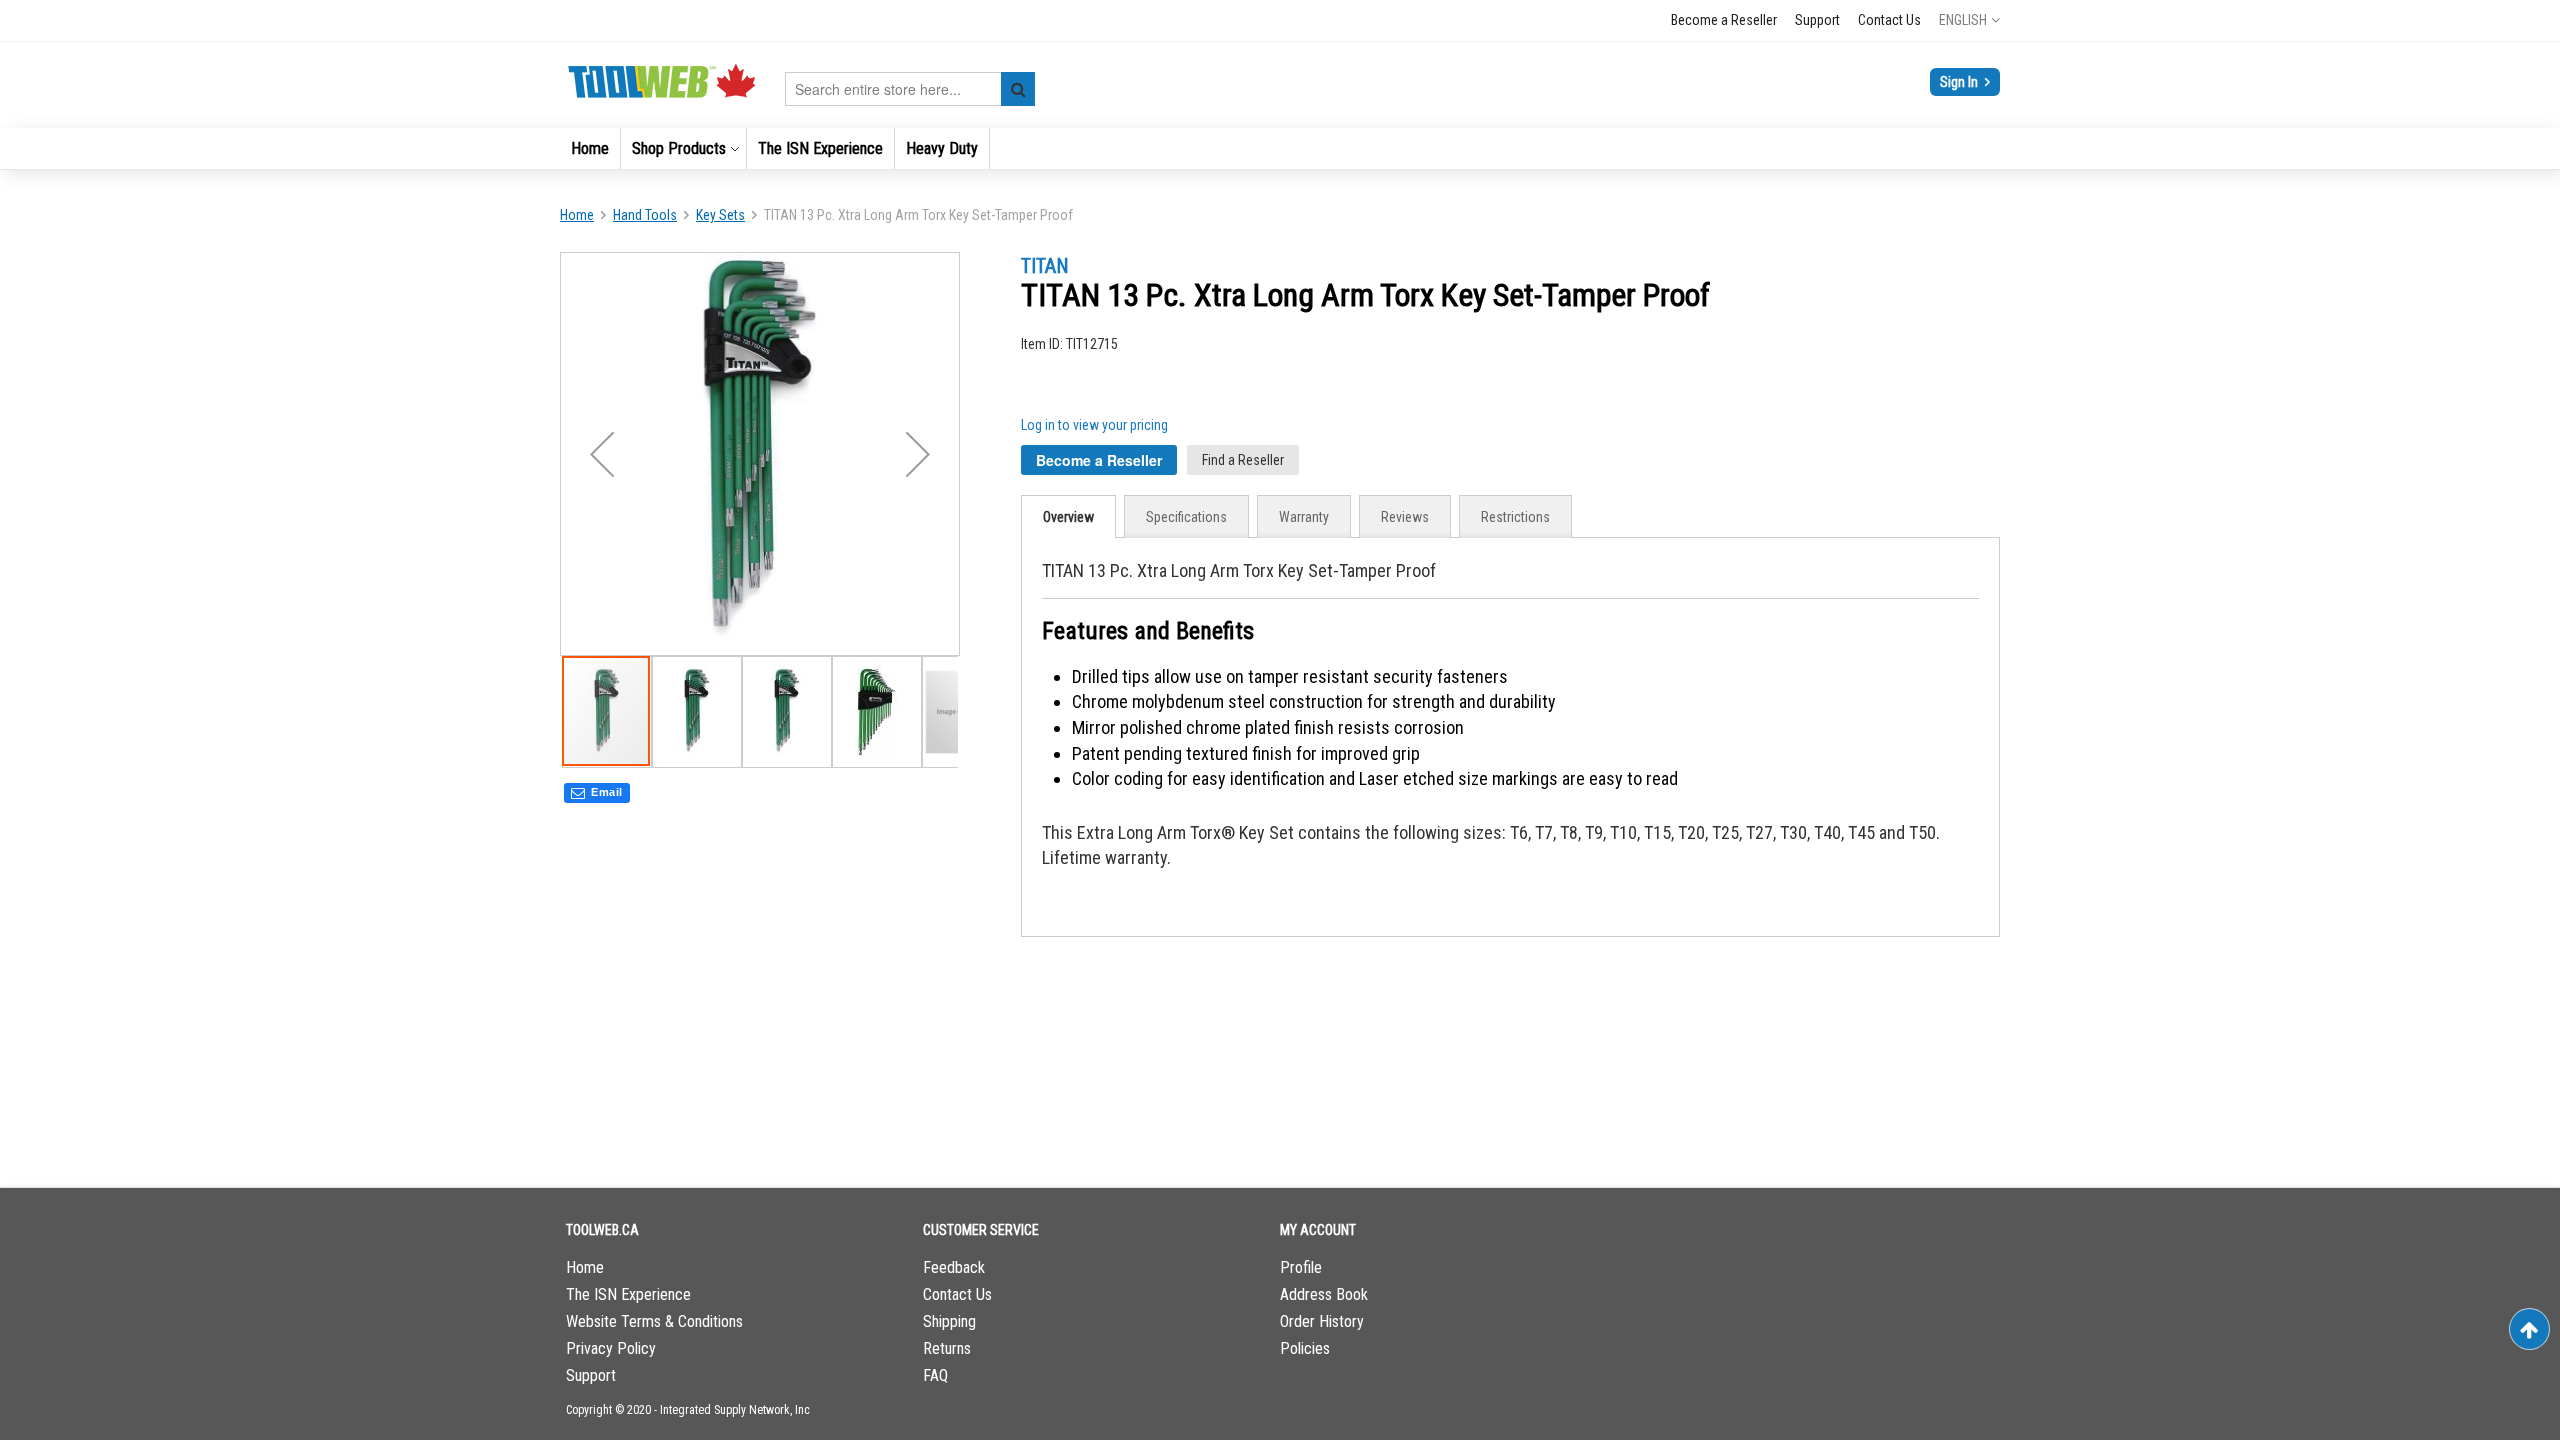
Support (1817, 20)
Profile (1301, 1267)
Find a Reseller (1243, 460)
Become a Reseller (1724, 20)
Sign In (1960, 82)
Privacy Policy (611, 1348)
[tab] (1068, 516)
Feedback (954, 1267)
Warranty (1304, 517)
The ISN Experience (628, 1294)
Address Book (1324, 1294)
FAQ (935, 1375)
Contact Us (1889, 20)
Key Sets (720, 215)
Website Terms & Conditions (654, 1321)
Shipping (949, 1321)
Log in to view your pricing (1094, 425)
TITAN (1045, 266)
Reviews (1405, 517)
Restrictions (1515, 517)
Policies (1305, 1348)
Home (577, 215)
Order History (1322, 1321)
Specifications (1186, 517)
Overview (1068, 517)
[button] (1969, 20)
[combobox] (910, 89)
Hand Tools (645, 215)
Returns (947, 1348)
